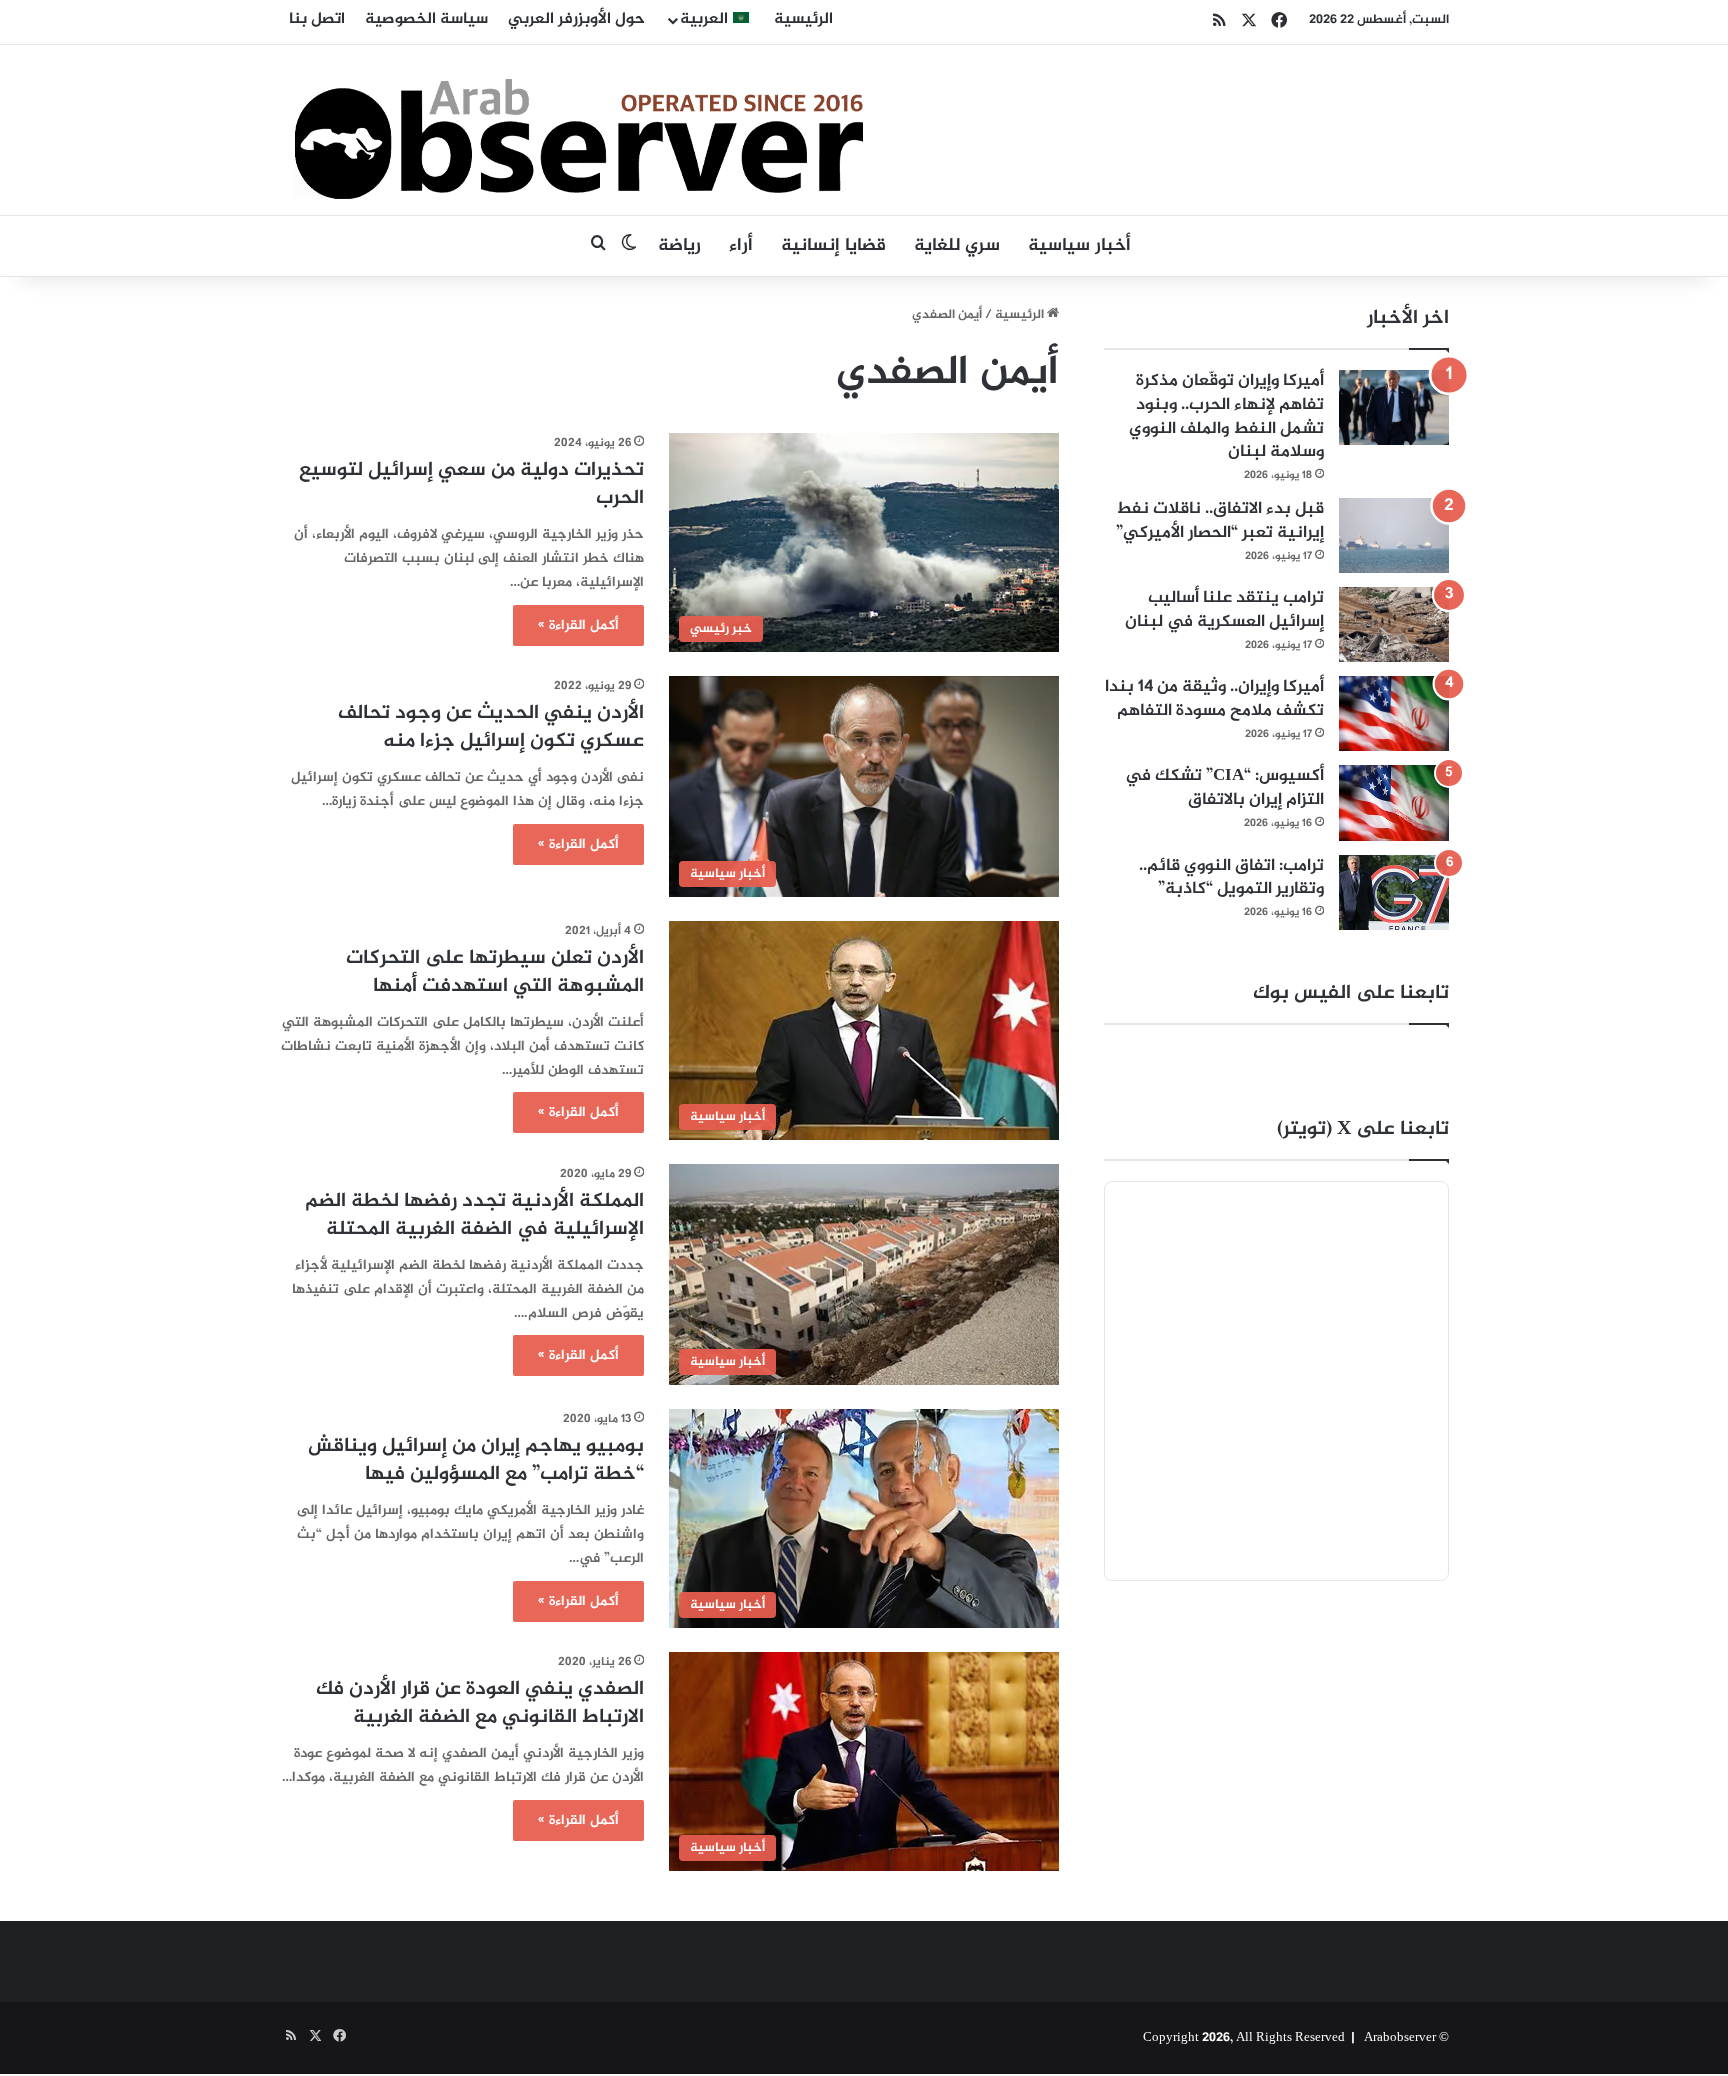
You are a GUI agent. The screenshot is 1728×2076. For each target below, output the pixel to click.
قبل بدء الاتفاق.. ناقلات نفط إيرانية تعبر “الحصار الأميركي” (1220, 521)
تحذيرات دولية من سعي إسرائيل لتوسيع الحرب (471, 484)
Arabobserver (1400, 2038)
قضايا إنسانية (833, 246)
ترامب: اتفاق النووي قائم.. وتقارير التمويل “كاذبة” (1231, 878)
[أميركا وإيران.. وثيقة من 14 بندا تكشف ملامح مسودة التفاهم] (1394, 713)
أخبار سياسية (1079, 246)
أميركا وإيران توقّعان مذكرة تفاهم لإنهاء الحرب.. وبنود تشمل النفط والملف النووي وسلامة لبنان (1226, 416)
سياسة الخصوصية (426, 19)
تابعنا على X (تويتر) (1363, 1129)
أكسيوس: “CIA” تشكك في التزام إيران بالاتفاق (1224, 788)
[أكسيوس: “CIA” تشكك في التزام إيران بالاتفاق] (1394, 802)
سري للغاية (957, 246)
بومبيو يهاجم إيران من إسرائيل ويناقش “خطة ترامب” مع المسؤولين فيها (476, 1460)
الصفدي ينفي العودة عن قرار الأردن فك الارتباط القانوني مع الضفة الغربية (480, 1703)
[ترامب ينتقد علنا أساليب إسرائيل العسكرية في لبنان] (1394, 624)
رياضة (679, 246)
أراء (741, 246)
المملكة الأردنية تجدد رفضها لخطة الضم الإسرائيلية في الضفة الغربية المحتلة (474, 1215)
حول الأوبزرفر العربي (576, 19)
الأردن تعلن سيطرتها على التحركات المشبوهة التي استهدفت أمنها (495, 972)
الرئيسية (803, 19)
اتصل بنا (317, 19)
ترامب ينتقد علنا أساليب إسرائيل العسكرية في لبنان (1224, 610)
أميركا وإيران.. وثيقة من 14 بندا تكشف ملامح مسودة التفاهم (1214, 699)
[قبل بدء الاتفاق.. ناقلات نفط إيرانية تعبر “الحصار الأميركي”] (1394, 535)
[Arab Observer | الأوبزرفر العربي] (579, 130)
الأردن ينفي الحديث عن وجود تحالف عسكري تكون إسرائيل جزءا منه (491, 727)
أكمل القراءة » (578, 625)
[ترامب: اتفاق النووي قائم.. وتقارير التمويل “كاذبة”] (1394, 892)
